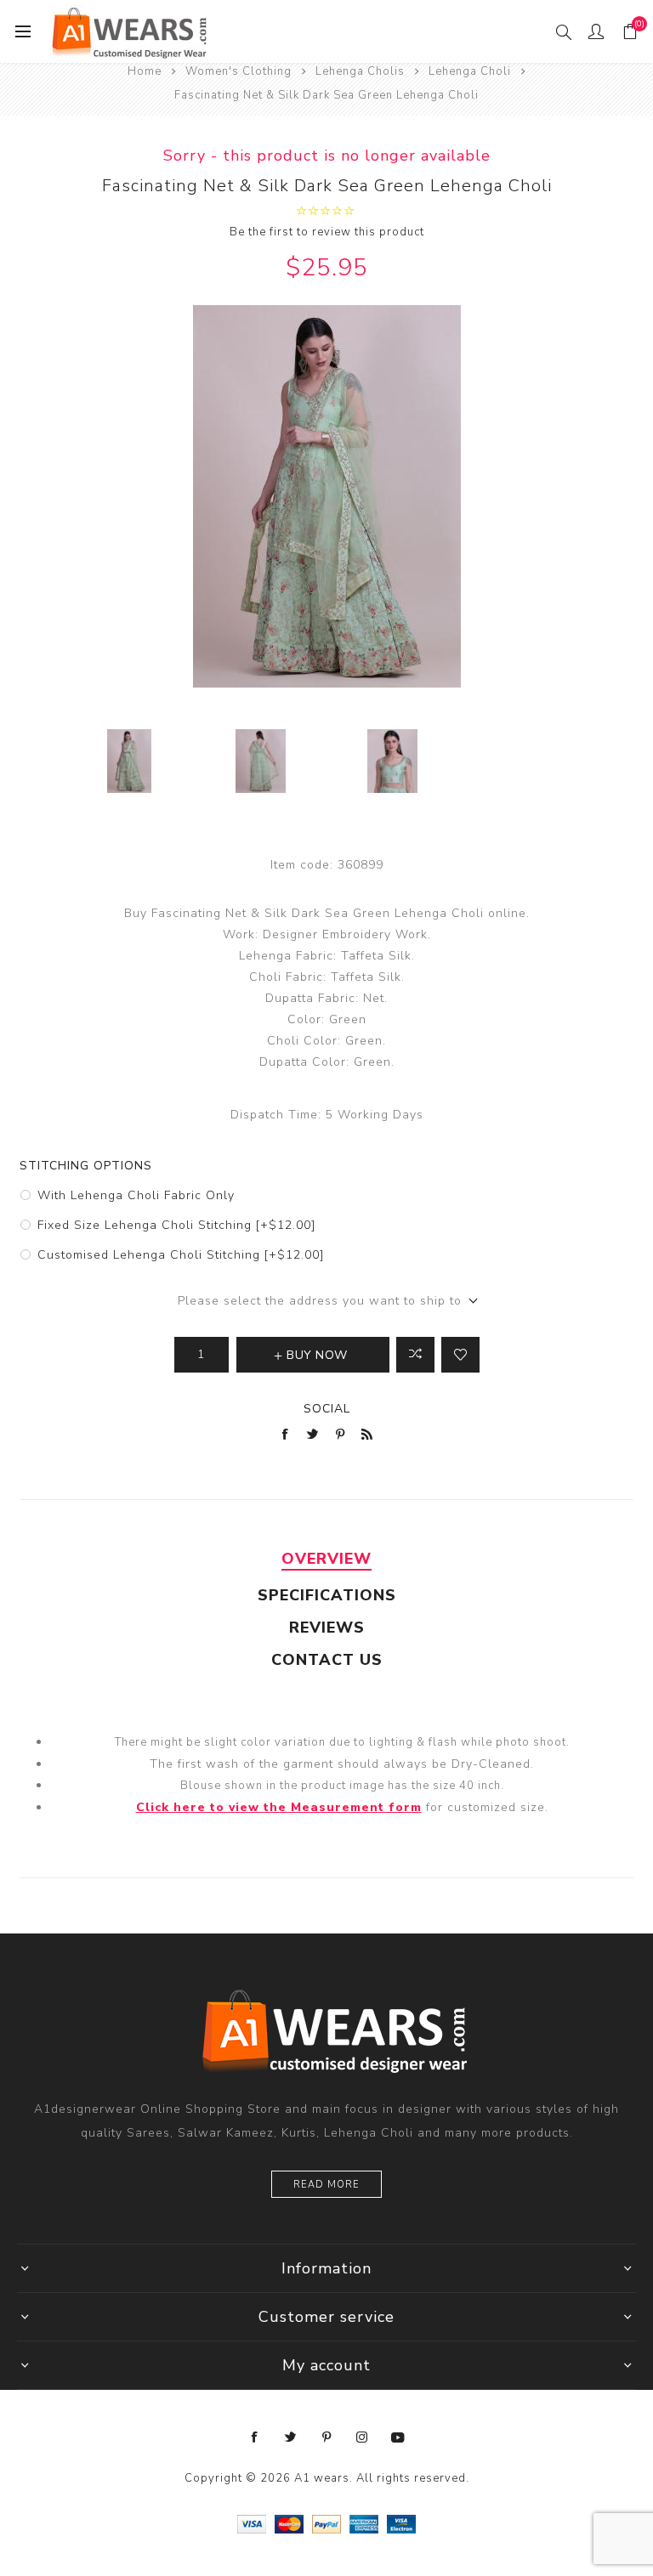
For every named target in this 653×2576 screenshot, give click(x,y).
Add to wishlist (460, 1355)
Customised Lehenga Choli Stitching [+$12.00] (181, 1255)
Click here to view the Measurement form (279, 1807)
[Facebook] (255, 2437)
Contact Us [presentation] (327, 1660)
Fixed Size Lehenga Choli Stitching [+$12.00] (176, 1225)
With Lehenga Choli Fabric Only (136, 1195)
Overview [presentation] (326, 1559)
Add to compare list (415, 1355)
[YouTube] (398, 2437)
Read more (326, 2185)
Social (327, 1409)
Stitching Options (86, 1166)
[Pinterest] (326, 2437)
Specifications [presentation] (327, 1595)
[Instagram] (362, 2437)
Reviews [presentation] (327, 1628)
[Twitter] (291, 2437)
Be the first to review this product (327, 232)
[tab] (326, 1559)
